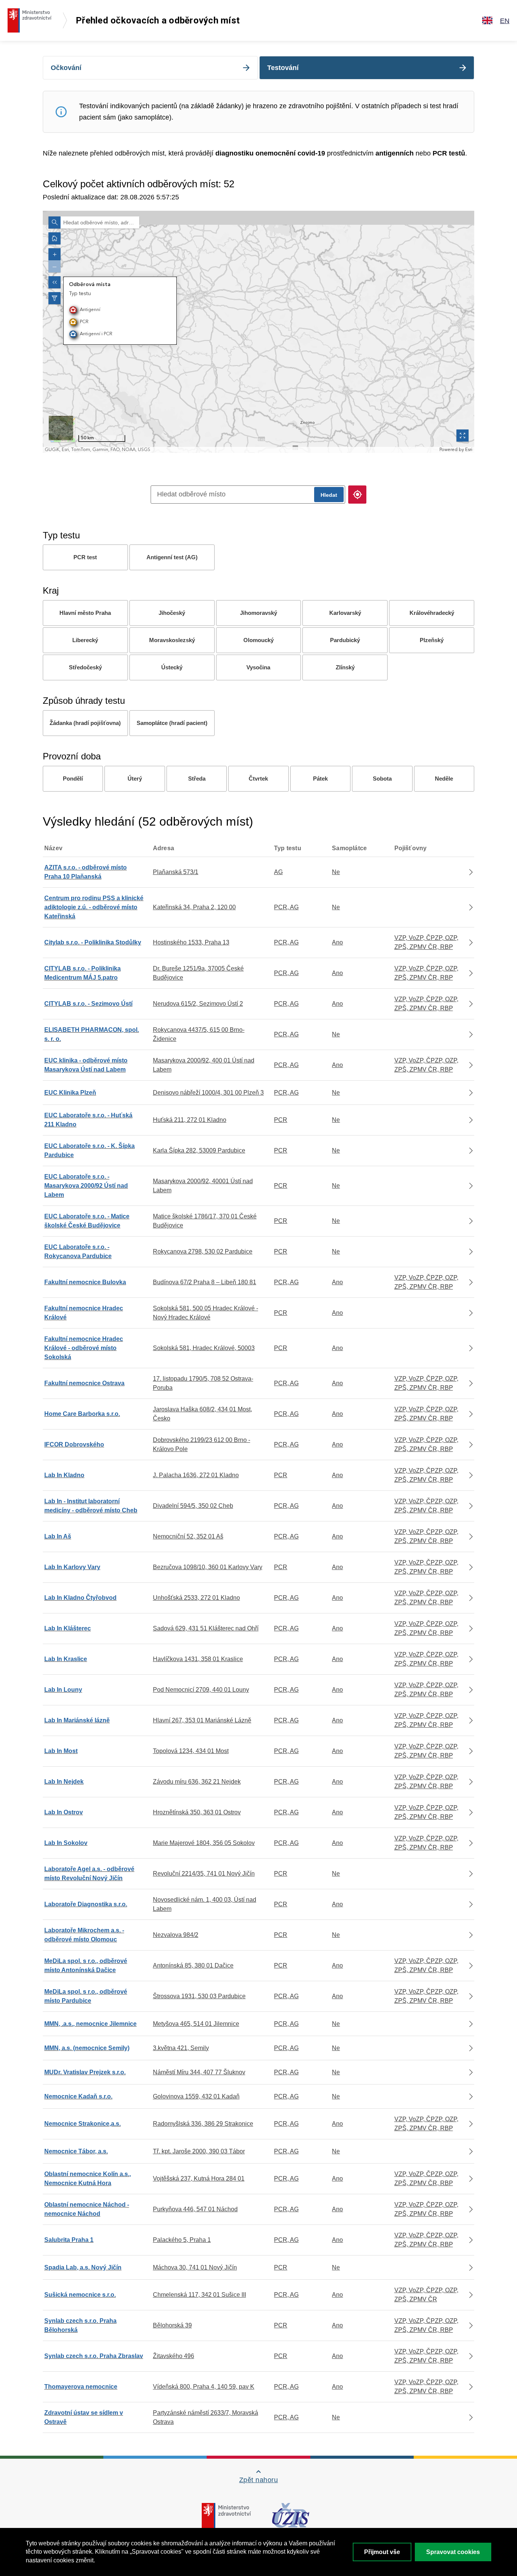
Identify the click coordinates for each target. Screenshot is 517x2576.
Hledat (329, 495)
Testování (283, 68)
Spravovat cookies (453, 2552)
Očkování (66, 68)
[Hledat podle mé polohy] (357, 495)
